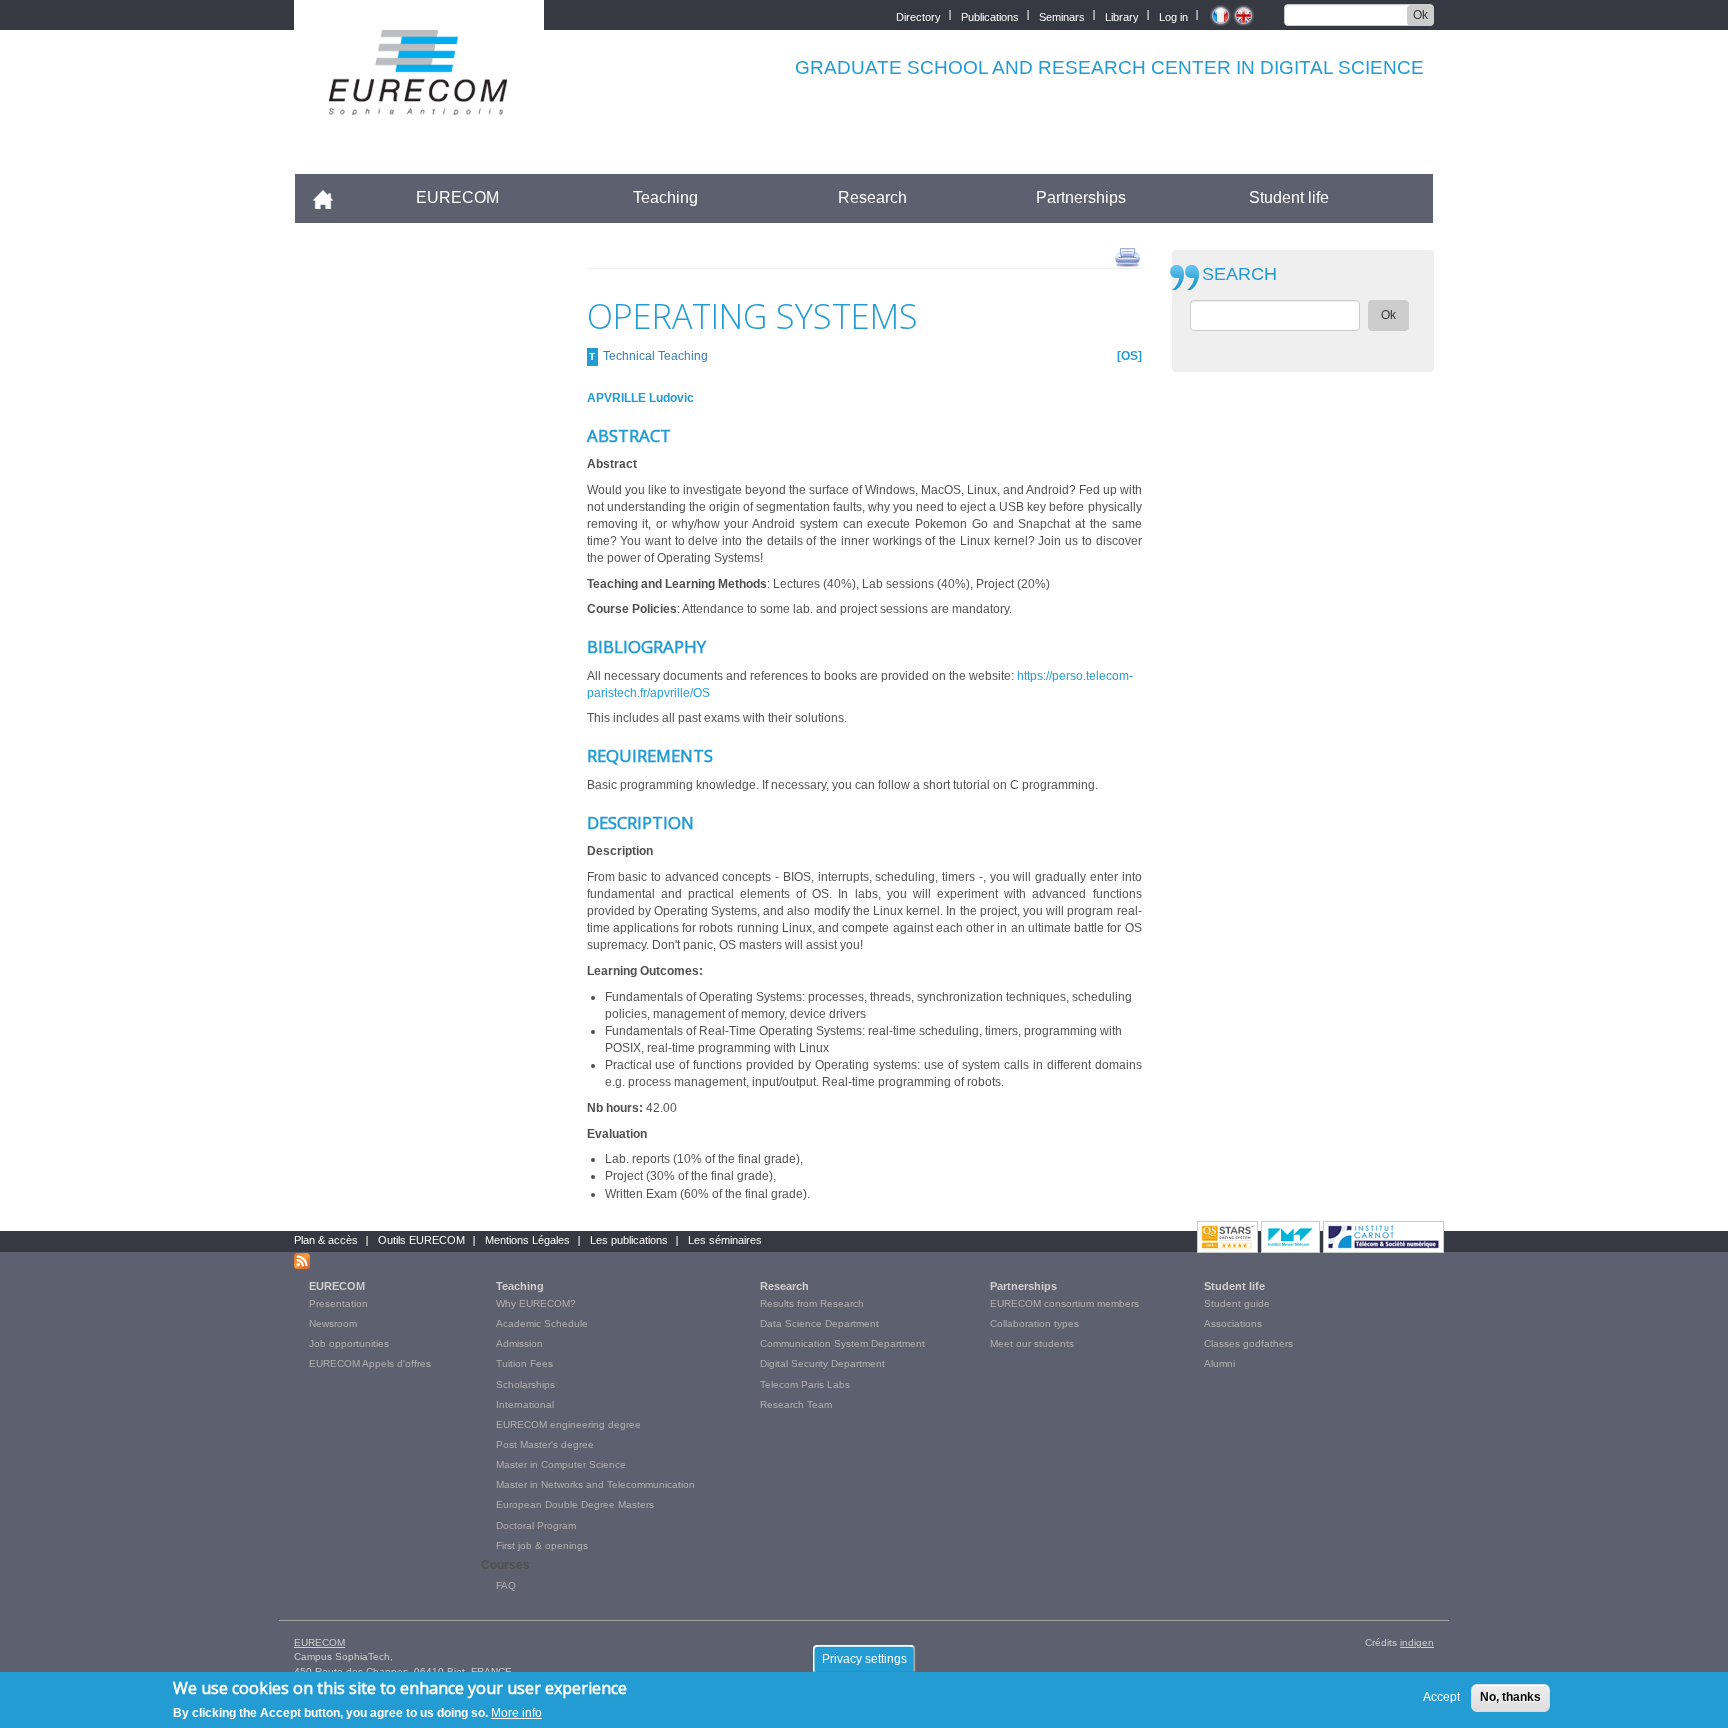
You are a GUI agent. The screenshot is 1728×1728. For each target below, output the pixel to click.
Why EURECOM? (536, 1303)
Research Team (796, 1404)
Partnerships (1081, 197)
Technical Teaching (655, 356)
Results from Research (812, 1303)
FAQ (506, 1585)
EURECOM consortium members (1064, 1303)
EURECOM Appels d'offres (370, 1363)
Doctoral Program (536, 1525)
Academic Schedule (542, 1323)
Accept (1441, 1697)
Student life (1289, 197)
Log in (1173, 15)
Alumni (1219, 1363)
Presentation (338, 1303)
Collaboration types (1034, 1323)
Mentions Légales (527, 1240)
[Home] (419, 101)
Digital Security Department (822, 1363)
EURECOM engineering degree (568, 1424)
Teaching (665, 197)
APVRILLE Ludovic (640, 398)
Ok (1420, 15)
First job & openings (542, 1545)
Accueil (331, 197)
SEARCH (1239, 274)
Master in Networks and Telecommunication (595, 1484)
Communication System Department (842, 1343)
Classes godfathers (1248, 1343)
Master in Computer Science (561, 1464)
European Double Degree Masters (575, 1504)
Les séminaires (725, 1240)
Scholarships (525, 1384)
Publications (990, 15)
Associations (1233, 1323)
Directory (918, 15)
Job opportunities (349, 1343)
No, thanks (1510, 1697)
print (1127, 256)
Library (1122, 15)
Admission (519, 1343)
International (525, 1404)
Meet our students (1032, 1343)
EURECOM (457, 197)
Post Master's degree (545, 1444)
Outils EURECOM (421, 1240)
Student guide (1237, 1303)
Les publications (629, 1240)
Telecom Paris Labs (805, 1384)
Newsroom (333, 1323)
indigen (1417, 1642)
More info (516, 1712)
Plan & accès (326, 1240)
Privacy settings (864, 1659)
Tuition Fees (524, 1363)
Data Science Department (819, 1323)
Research (872, 197)
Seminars (1062, 15)
